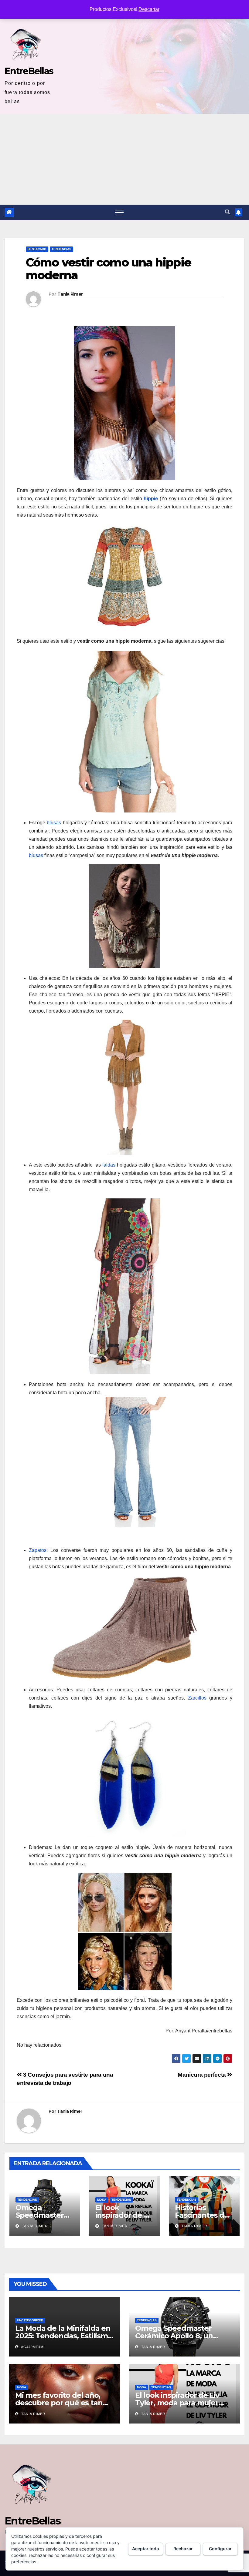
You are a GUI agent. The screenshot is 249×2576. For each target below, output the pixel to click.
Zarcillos (197, 1698)
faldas (109, 1165)
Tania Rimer (70, 294)
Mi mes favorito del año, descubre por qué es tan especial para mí (59, 2403)
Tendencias (61, 249)
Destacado (37, 249)
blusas (54, 823)
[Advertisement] (124, 159)
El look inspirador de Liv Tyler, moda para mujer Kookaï (177, 2403)
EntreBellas (29, 71)
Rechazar (183, 2549)
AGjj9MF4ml (33, 2347)
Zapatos (38, 1550)
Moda (102, 2200)
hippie (151, 499)
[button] (227, 212)
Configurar (220, 2549)
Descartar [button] (149, 9)
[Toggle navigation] (119, 212)
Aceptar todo (146, 2549)
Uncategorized (30, 2320)
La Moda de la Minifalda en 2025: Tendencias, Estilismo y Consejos (64, 2336)
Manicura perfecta (202, 2075)
